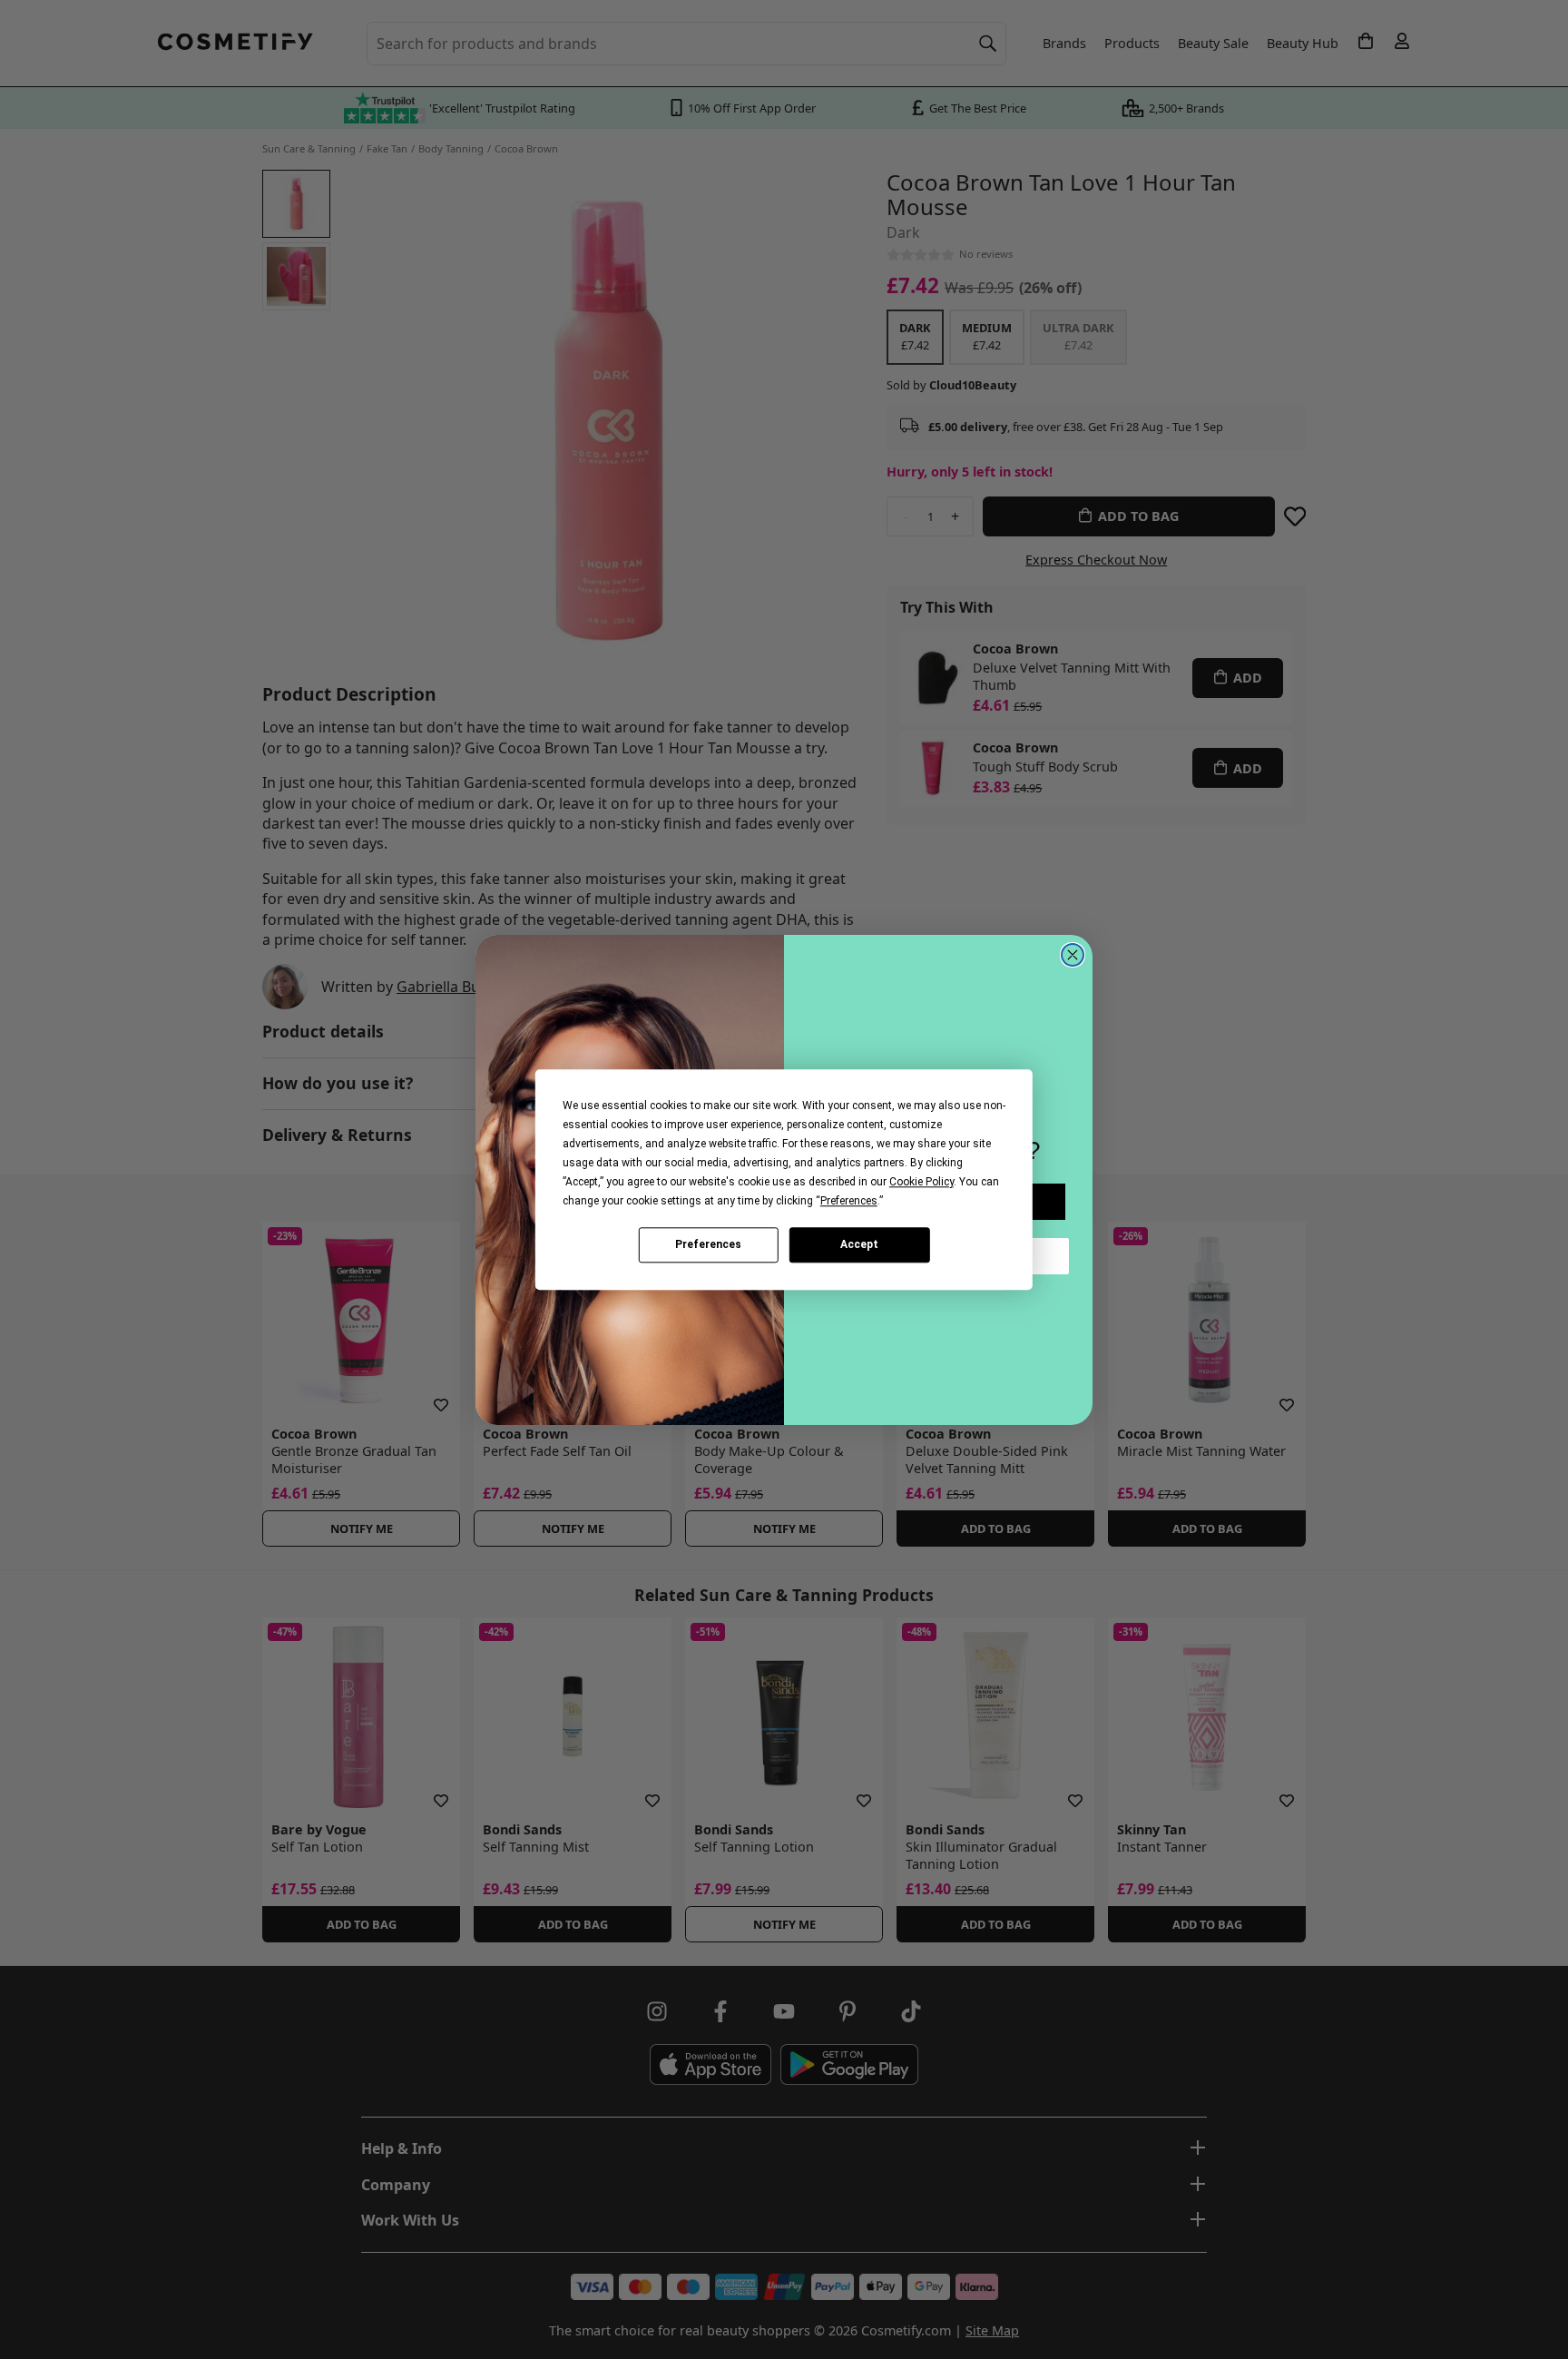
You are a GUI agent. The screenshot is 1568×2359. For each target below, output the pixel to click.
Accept (859, 1244)
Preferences (708, 1244)
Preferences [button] (849, 1201)
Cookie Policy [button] (921, 1182)
